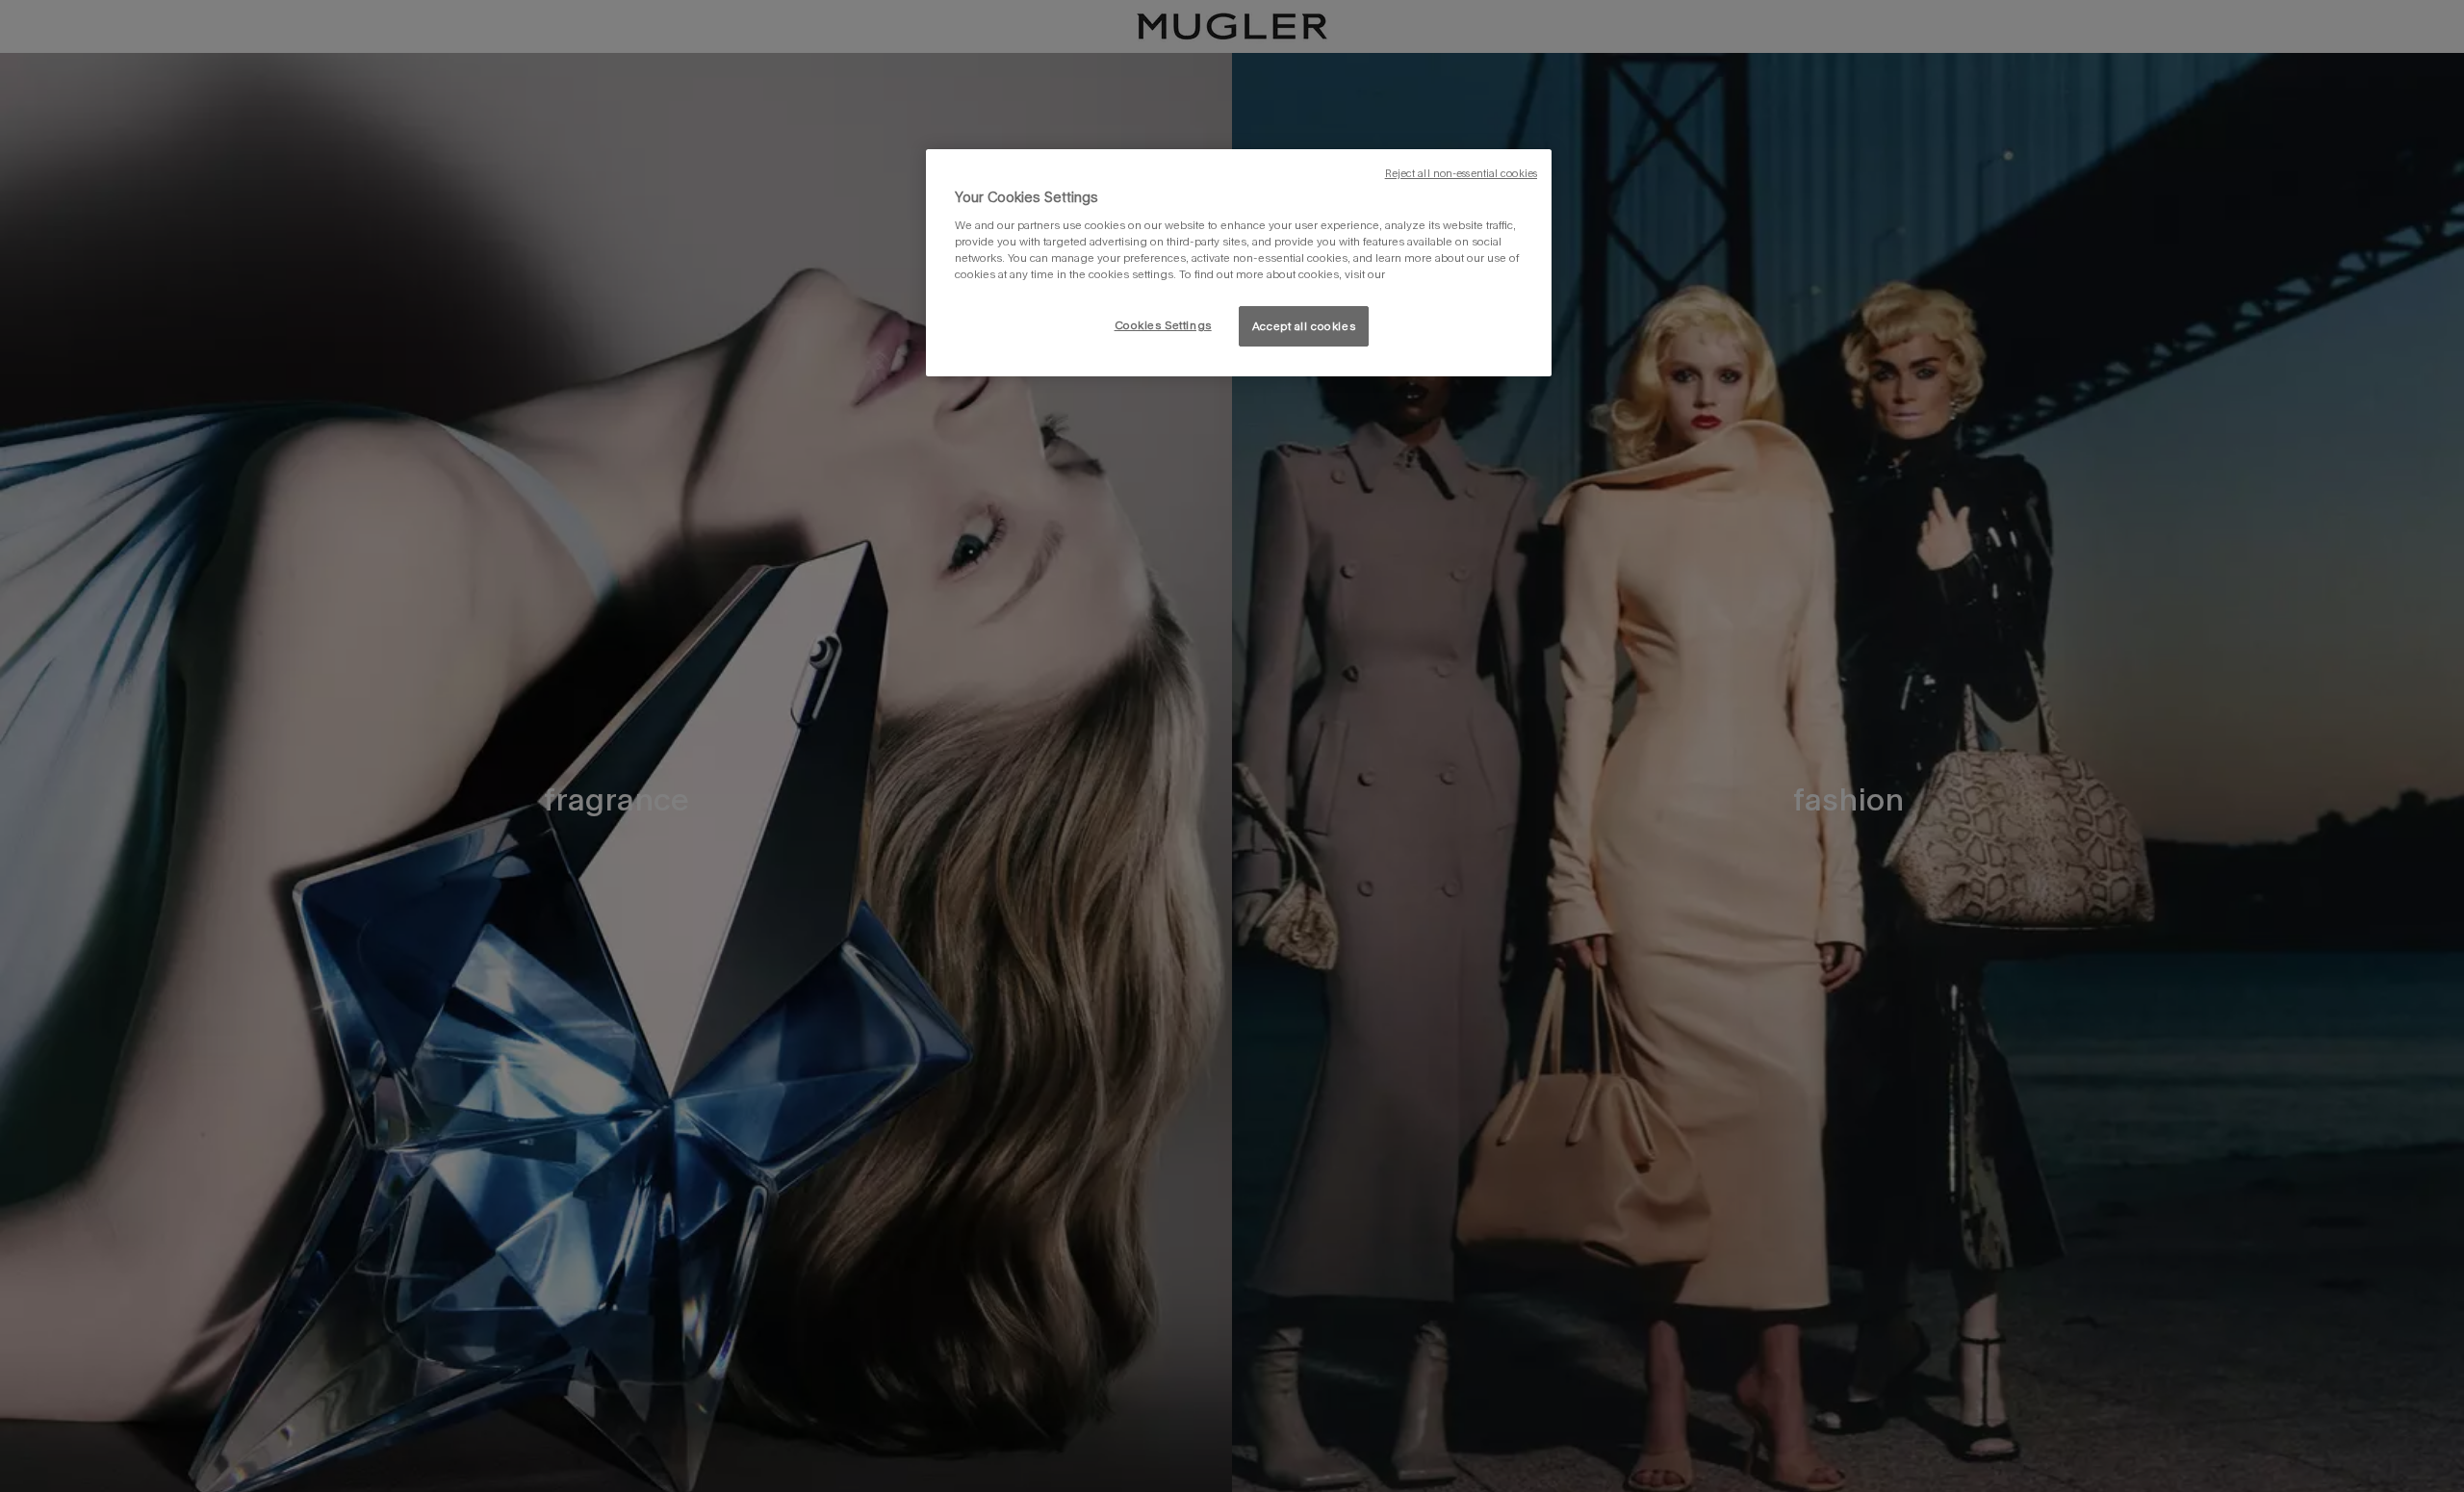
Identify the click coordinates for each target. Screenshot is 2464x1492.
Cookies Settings (1163, 325)
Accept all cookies (1304, 326)
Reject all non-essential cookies (1461, 173)
